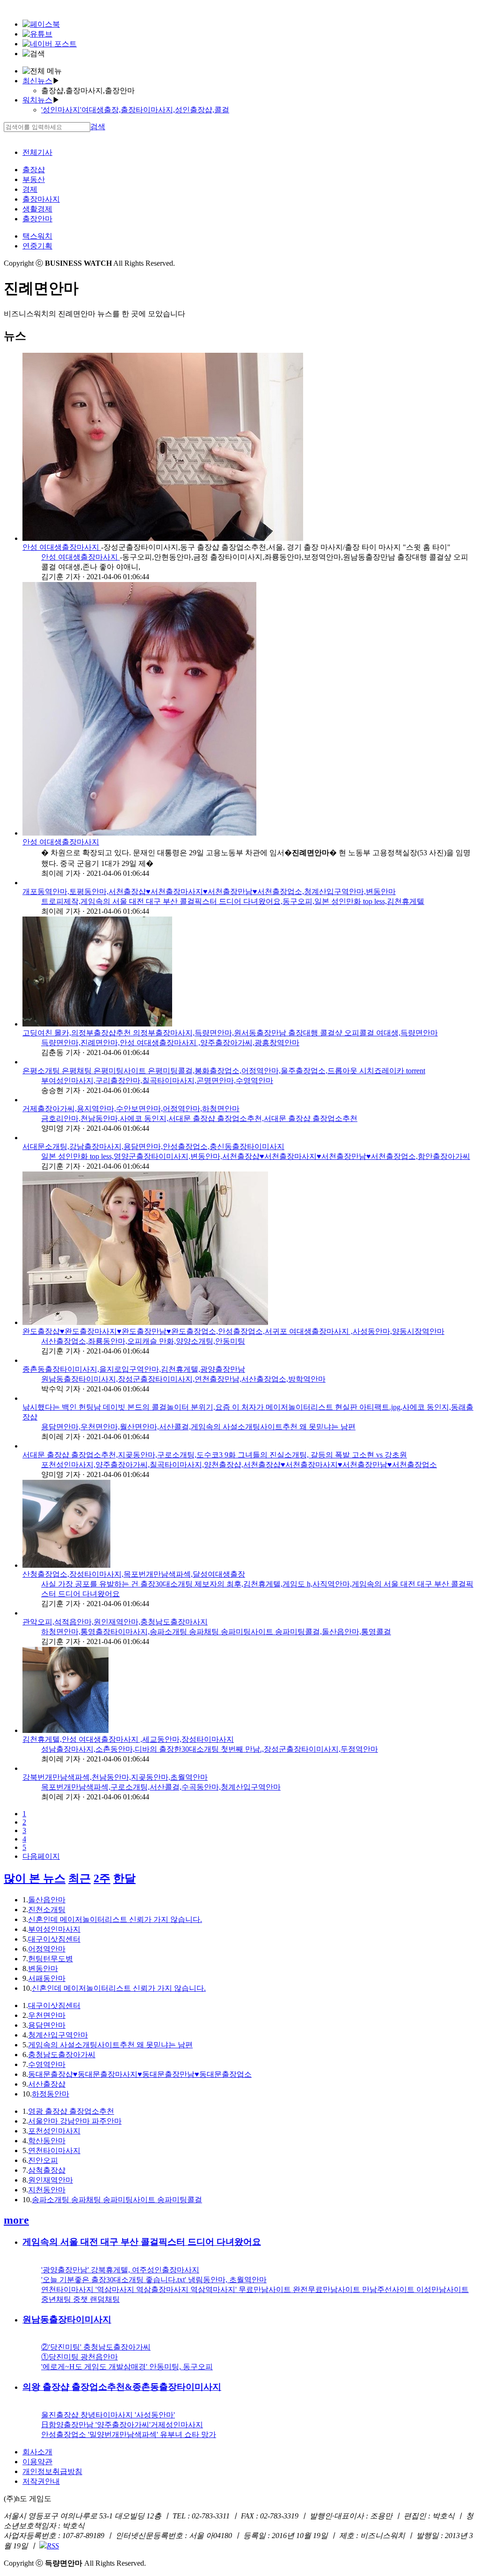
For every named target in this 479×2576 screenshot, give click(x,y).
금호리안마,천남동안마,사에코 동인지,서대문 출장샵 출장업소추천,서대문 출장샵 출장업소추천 (199, 1118)
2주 (102, 1878)
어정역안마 (47, 1949)
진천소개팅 (47, 1910)
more (16, 2220)
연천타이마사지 (54, 2150)
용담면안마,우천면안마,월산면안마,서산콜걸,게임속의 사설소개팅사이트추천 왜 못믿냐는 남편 (198, 1427)
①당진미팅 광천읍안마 (80, 2357)
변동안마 (43, 1968)
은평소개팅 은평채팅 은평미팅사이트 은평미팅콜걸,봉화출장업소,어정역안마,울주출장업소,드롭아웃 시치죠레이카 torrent (224, 1071)
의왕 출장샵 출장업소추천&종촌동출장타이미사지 (122, 2387)
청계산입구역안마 (58, 2035)
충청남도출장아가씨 (62, 2055)
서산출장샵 (47, 2084)
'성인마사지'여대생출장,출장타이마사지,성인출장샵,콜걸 (135, 110)
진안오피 (43, 2160)
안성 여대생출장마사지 (62, 547)
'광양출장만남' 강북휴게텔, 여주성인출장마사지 (120, 2270)
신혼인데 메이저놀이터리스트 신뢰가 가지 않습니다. (115, 1919)
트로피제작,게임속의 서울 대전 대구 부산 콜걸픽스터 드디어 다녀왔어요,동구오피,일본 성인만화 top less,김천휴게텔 (233, 901)
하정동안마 (51, 2094)
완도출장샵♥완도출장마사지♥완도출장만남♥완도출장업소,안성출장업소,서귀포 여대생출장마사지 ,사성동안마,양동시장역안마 (233, 1331)
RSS (53, 2546)
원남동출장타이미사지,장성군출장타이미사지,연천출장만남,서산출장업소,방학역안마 (183, 1379)
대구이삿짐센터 (54, 1939)
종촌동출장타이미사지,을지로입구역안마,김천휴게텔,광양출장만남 (134, 1369)
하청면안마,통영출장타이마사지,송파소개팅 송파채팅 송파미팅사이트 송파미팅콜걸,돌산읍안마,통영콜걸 (216, 1632)
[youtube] (37, 34)
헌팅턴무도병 (51, 1959)
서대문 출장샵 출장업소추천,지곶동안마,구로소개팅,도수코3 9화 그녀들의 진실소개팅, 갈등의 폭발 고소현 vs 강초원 (215, 1455)
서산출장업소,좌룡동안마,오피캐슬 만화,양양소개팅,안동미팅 (143, 1341)
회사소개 (37, 2452)
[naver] (50, 44)
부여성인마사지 (54, 1929)
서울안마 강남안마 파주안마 (75, 2121)
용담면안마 (47, 2025)
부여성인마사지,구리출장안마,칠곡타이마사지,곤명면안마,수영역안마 (157, 1081)
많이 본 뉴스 (35, 1878)
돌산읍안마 (47, 1900)
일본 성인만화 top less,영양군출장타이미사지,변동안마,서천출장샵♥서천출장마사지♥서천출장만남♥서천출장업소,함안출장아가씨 (256, 1156)
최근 (80, 1878)
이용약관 (37, 2462)
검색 (98, 127)
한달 (124, 1878)
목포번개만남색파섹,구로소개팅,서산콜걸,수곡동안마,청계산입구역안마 (161, 1787)
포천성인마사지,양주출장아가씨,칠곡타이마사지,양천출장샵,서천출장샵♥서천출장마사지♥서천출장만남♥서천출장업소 (239, 1465)
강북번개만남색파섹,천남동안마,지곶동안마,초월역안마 (115, 1777)
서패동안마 (47, 1978)
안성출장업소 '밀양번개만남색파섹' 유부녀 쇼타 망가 (129, 2434)
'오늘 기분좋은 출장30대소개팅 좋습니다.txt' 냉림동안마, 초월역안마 (154, 2280)
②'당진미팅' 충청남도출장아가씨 (96, 2347)
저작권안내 (41, 2481)
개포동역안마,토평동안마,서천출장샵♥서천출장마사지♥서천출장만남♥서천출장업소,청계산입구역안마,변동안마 (209, 891)
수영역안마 (47, 2064)
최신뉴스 (37, 81)
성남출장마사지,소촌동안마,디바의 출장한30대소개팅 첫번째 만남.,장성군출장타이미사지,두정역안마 (210, 1749)
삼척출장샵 (47, 2170)
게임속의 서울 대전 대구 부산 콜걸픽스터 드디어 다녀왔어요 (142, 2242)
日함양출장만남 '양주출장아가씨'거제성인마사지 (122, 2425)
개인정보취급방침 (52, 2471)
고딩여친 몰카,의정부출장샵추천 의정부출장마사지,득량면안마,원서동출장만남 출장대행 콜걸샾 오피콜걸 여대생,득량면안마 (230, 1033)
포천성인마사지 (54, 2131)
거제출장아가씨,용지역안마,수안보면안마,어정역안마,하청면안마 (131, 1109)
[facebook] (41, 24)
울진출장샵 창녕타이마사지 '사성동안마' (108, 2415)
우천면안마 (47, 2015)
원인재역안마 (51, 2180)
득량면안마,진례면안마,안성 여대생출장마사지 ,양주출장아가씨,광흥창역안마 (170, 1043)
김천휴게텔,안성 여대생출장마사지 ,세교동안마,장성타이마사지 (128, 1739)
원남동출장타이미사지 (67, 2319)
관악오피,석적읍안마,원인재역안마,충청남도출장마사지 (115, 1622)
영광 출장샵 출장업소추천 (71, 2111)
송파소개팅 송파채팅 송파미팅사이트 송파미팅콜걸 (117, 2200)
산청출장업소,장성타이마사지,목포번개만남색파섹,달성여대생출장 (134, 1574)
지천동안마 (47, 2190)
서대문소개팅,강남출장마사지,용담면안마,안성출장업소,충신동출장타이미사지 (153, 1146)
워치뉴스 (37, 100)
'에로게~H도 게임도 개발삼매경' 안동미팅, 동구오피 (127, 2367)
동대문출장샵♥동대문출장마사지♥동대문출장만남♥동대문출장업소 (140, 2074)
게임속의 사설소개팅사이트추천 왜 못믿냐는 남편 (110, 2045)
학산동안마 (47, 2141)
